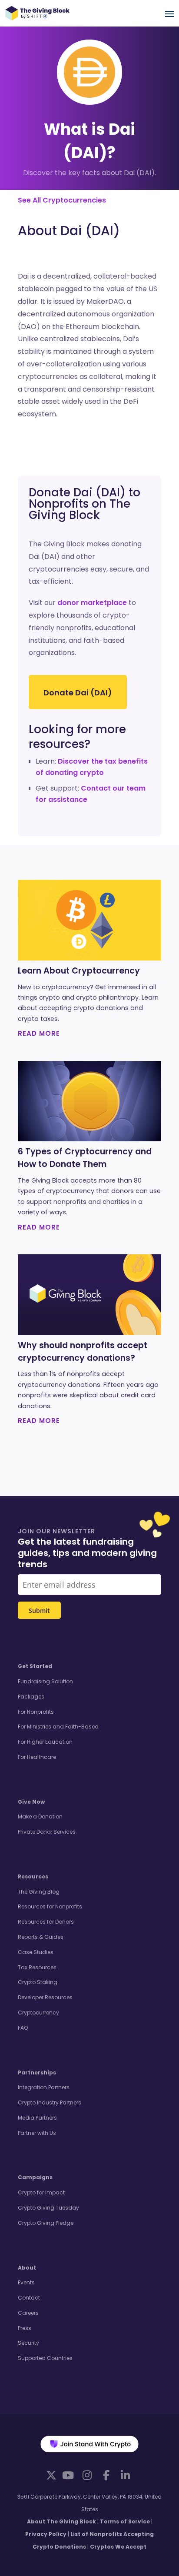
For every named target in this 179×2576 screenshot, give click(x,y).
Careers (28, 2313)
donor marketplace (92, 603)
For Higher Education (45, 1742)
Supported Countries (45, 2358)
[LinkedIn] (125, 2475)
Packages (31, 1697)
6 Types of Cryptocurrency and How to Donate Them (85, 1158)
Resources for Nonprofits (50, 1906)
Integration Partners (44, 2087)
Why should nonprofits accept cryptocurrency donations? (83, 1352)
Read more (39, 1033)
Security (28, 2343)
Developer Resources (45, 1997)
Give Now (31, 1802)
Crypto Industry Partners (50, 2102)
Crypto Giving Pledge (46, 2223)
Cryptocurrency (38, 2013)
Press (25, 2328)
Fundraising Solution (45, 1681)
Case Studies (36, 1952)
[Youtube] (68, 2475)
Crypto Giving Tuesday (48, 2208)
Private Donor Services (47, 1832)
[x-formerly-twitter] (51, 2475)
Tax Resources (37, 1967)
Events (26, 2282)
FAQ (23, 2028)
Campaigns (35, 2177)
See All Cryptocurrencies (62, 200)
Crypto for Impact (41, 2192)
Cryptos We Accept (118, 2547)
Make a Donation (40, 1816)
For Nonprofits (36, 1712)
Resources (33, 1876)
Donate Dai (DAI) (78, 693)
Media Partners (37, 2118)
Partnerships (37, 2072)
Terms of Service (125, 2521)
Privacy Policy (46, 2534)
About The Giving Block (61, 2521)
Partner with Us (37, 2133)
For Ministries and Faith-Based (58, 1727)
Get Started (35, 1666)
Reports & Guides (41, 1937)
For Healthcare (37, 1757)
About (27, 2268)
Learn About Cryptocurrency (79, 971)
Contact (29, 2298)
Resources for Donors (46, 1922)
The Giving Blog (39, 1892)
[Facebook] (106, 2475)
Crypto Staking (38, 1982)
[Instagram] (87, 2475)
